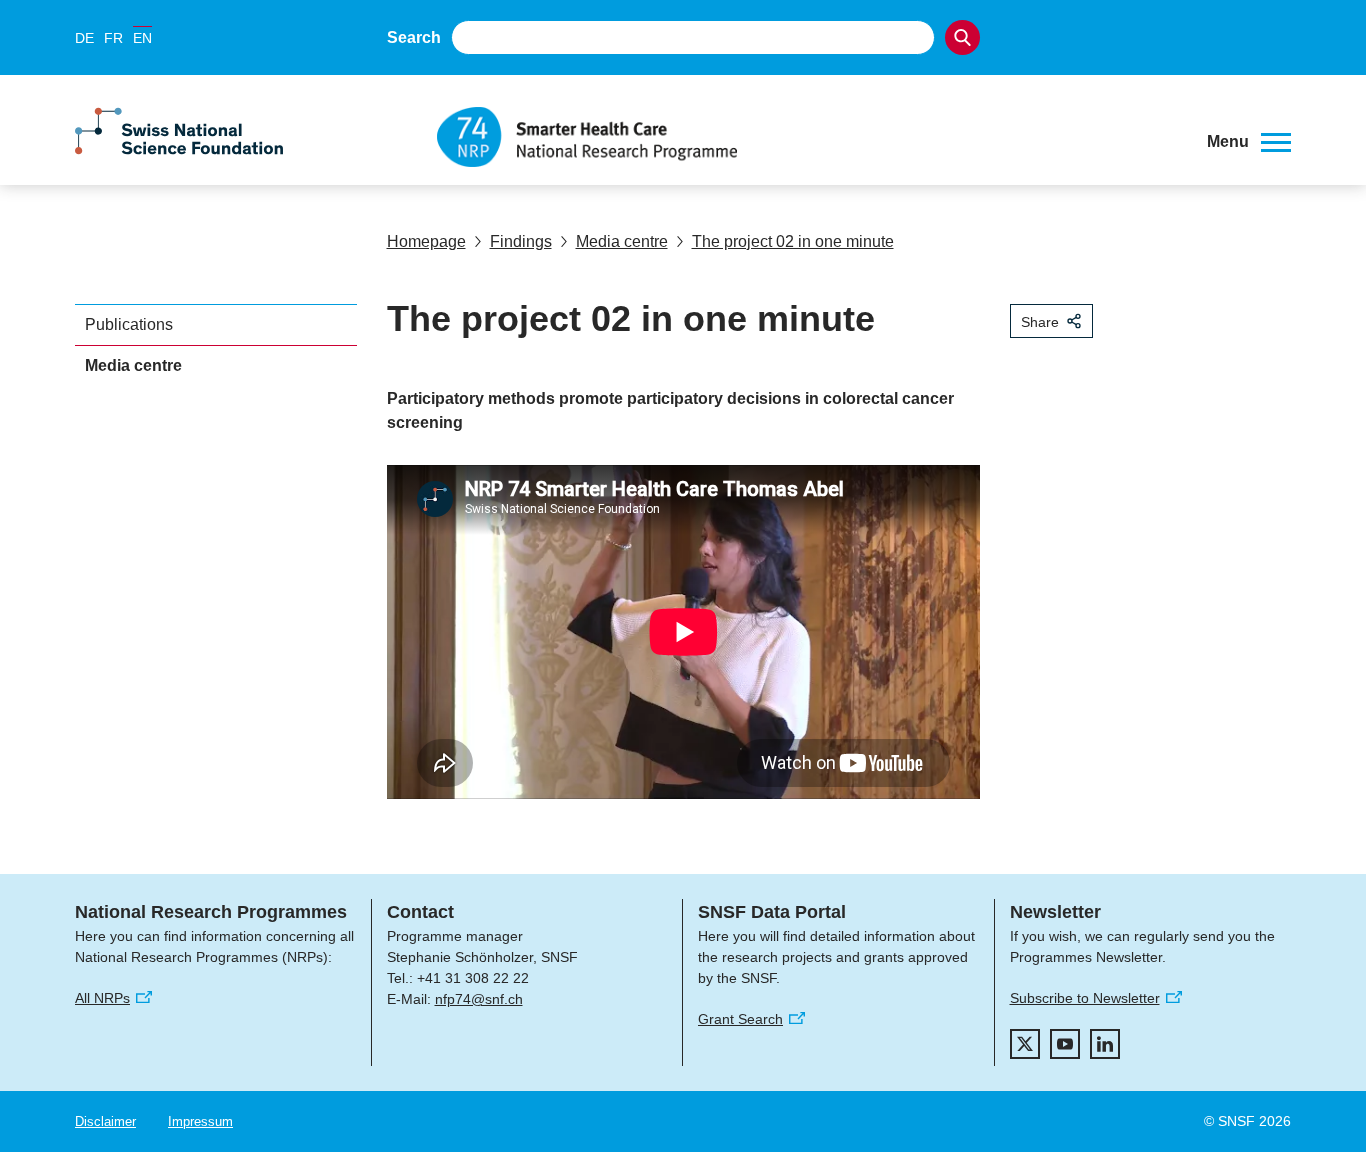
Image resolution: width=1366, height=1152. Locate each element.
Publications (129, 324)
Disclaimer (105, 1121)
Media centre (622, 241)
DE (84, 38)
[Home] (807, 137)
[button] (1249, 142)
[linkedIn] (1105, 1044)
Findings (521, 241)
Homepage (426, 241)
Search (414, 37)
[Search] (962, 37)
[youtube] (1065, 1044)
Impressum (200, 1121)
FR (113, 38)
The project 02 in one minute (793, 241)
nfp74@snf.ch (479, 999)
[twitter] (1025, 1044)
